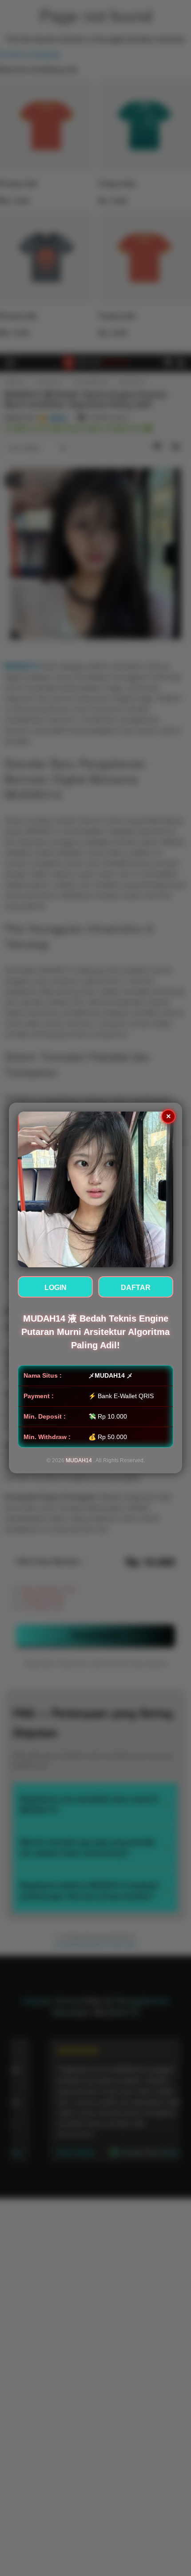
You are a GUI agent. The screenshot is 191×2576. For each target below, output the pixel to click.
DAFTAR (136, 1288)
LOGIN (56, 1288)
